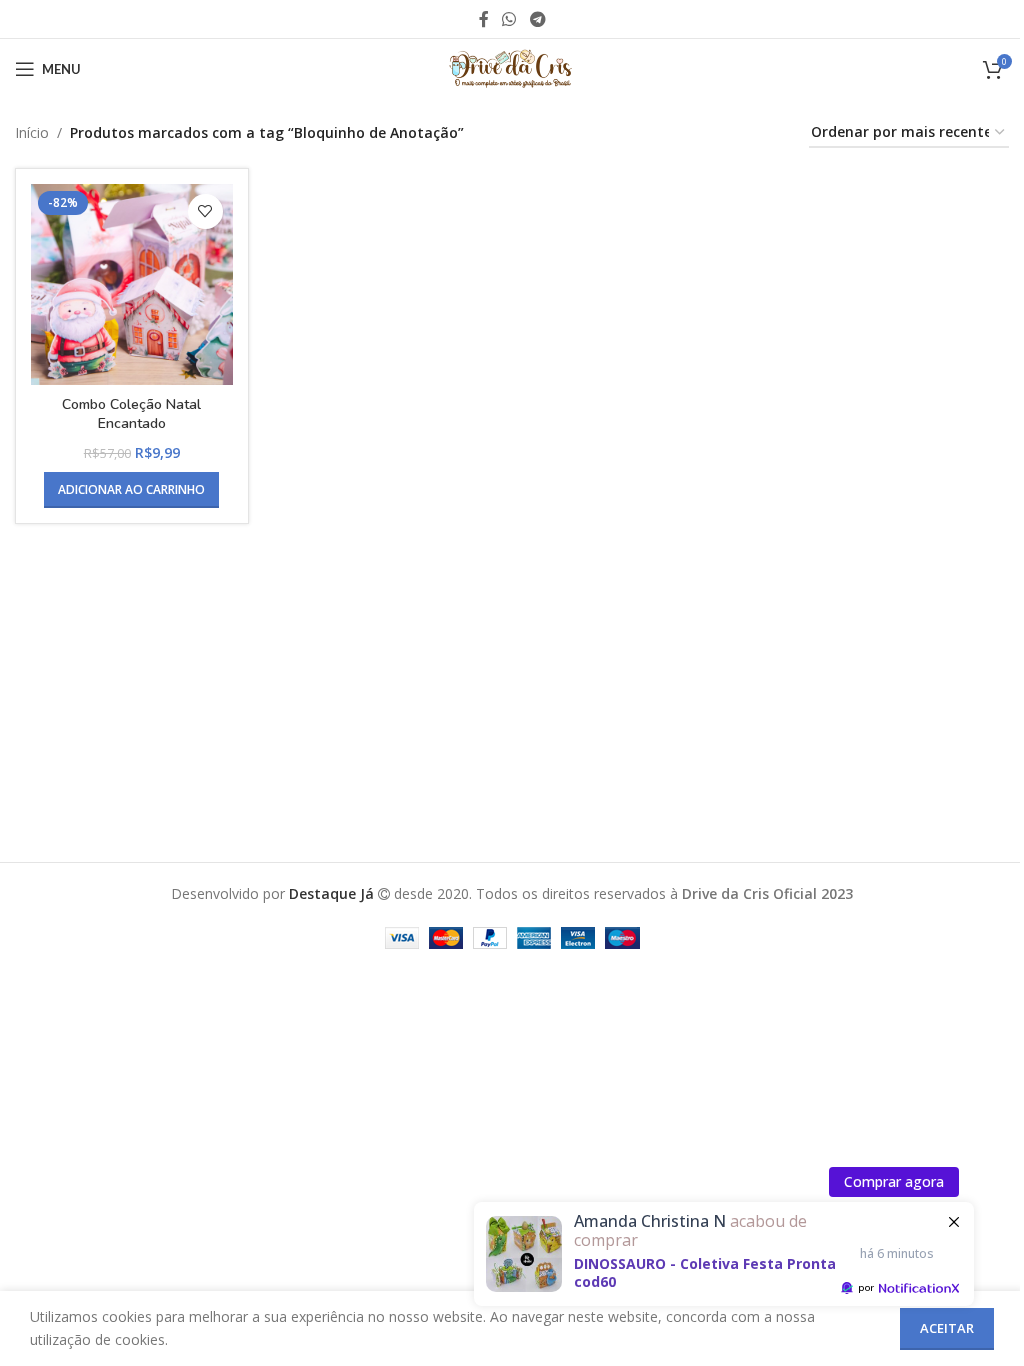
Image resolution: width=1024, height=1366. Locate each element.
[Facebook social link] (484, 19)
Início (32, 132)
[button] (131, 490)
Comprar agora (894, 1181)
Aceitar (947, 1328)
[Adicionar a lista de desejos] (205, 211)
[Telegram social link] (537, 19)
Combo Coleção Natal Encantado (131, 414)
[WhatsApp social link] (509, 19)
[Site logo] (512, 67)
